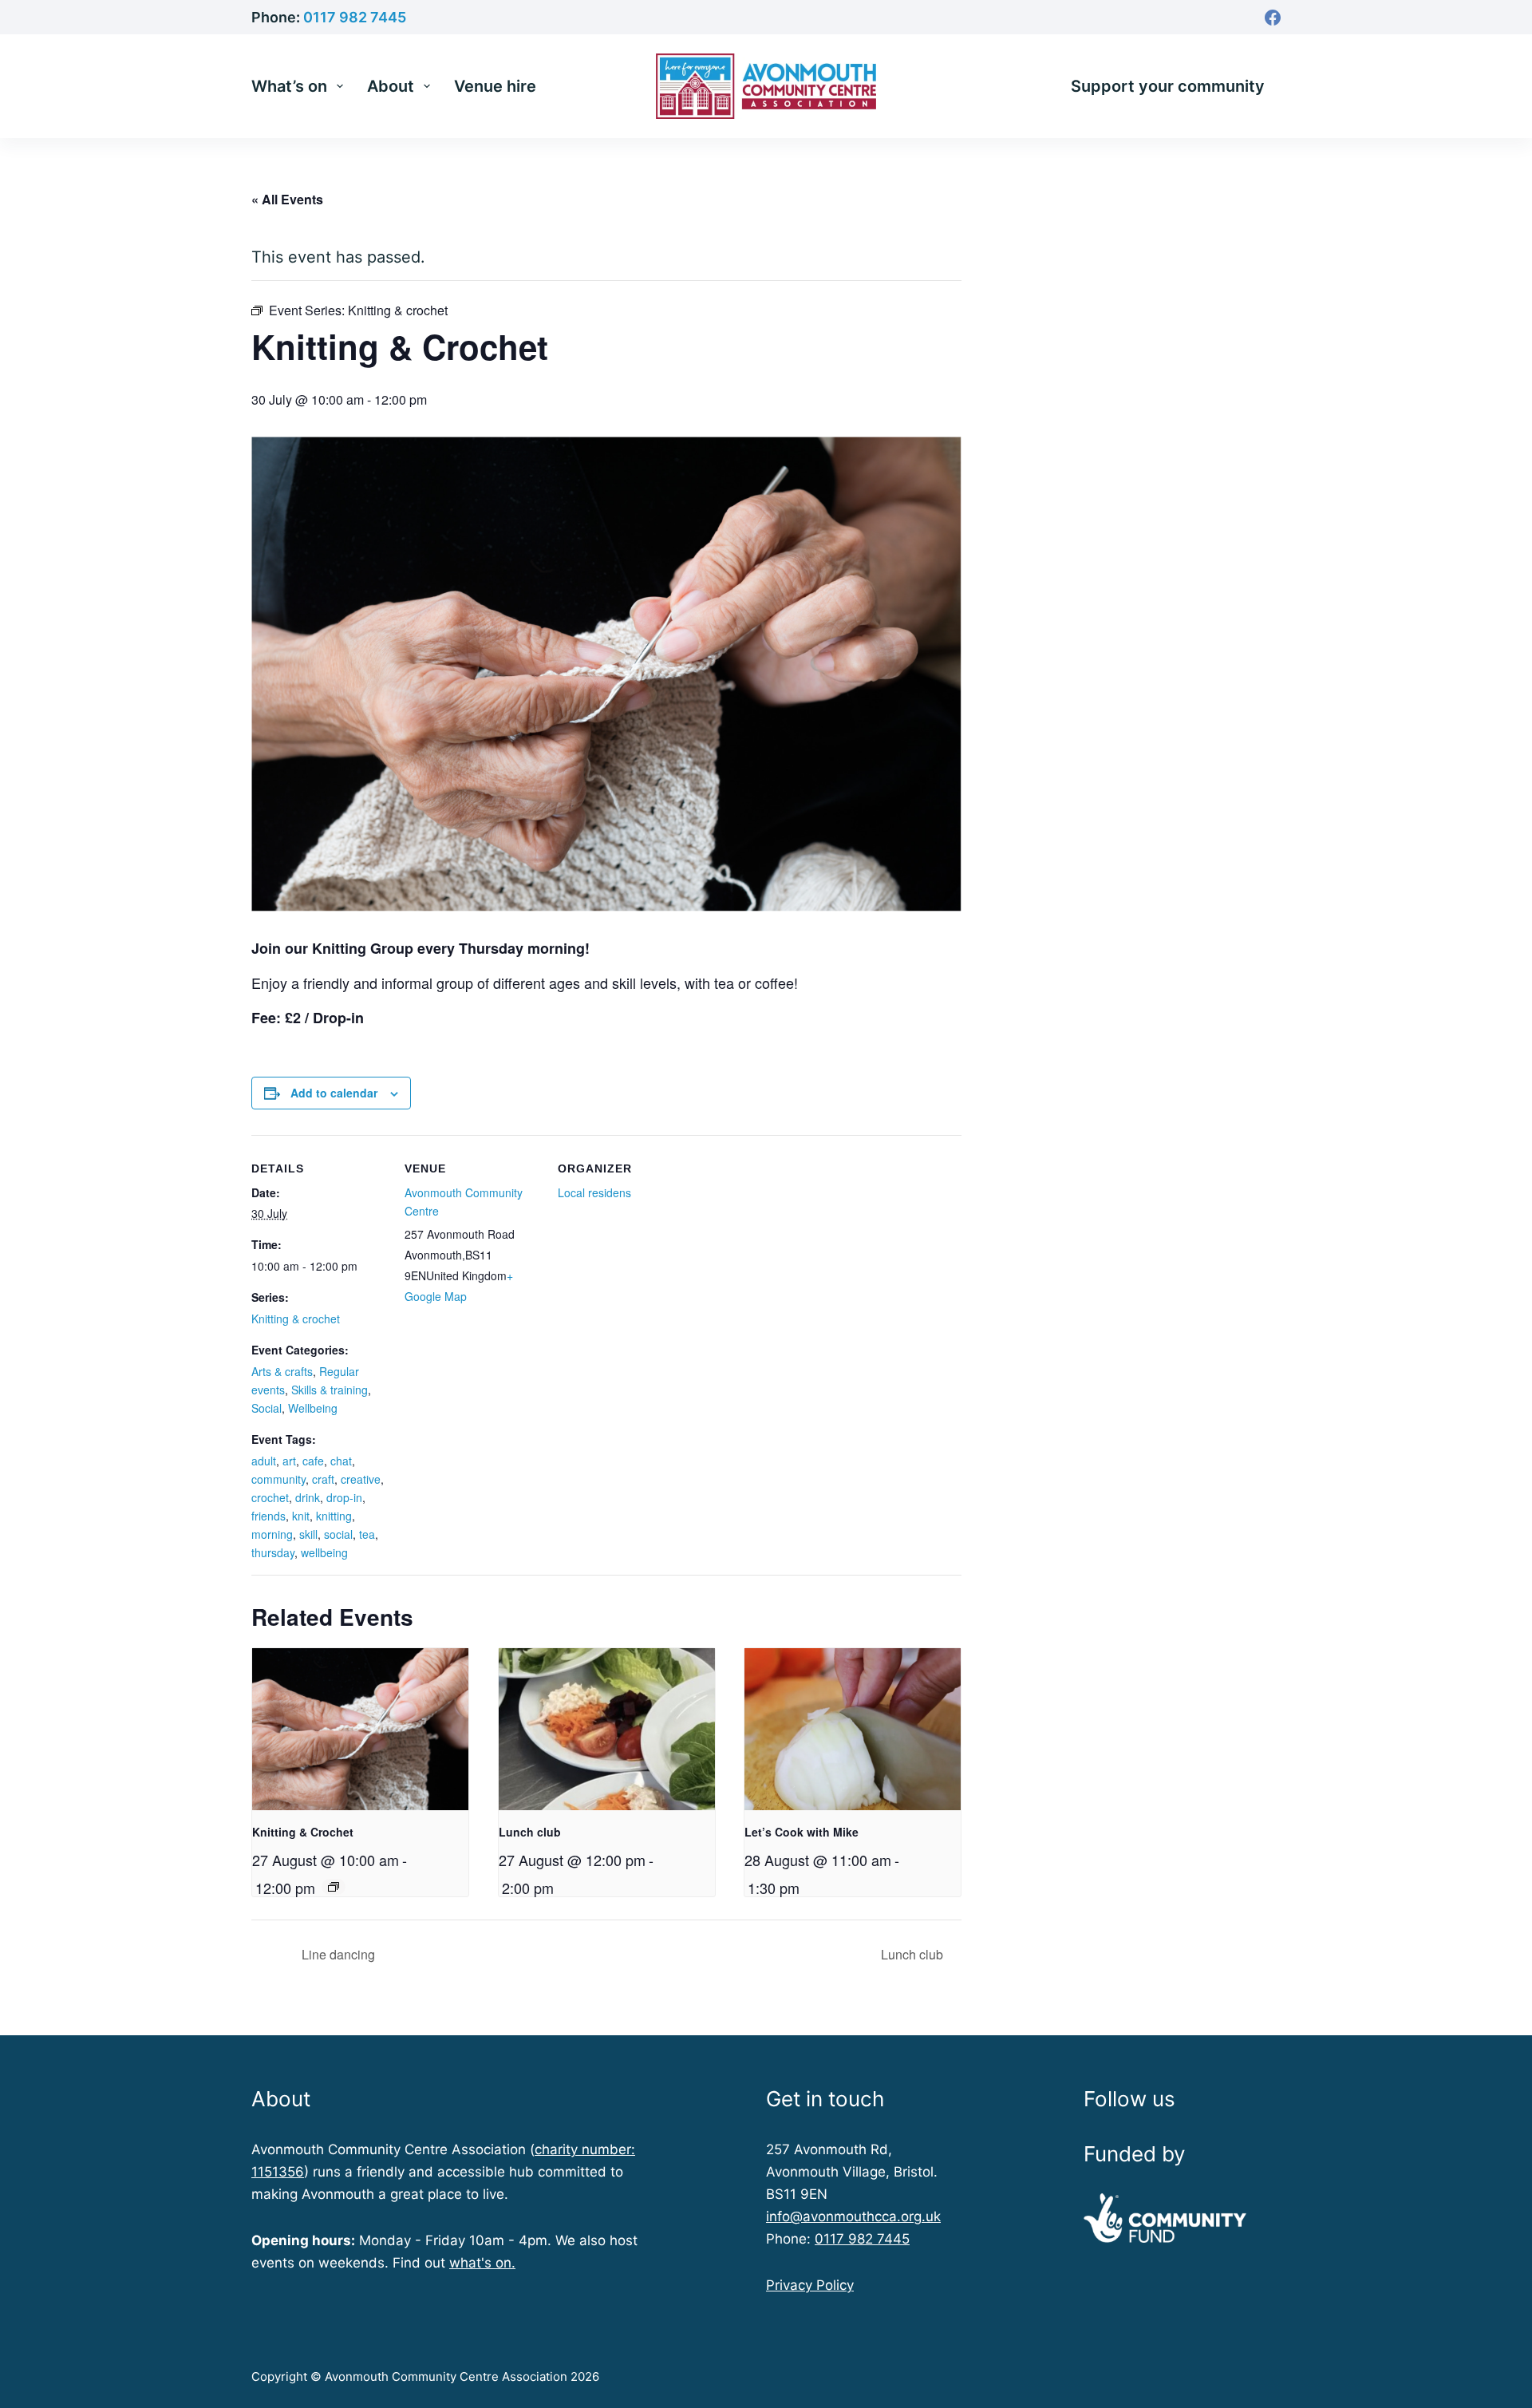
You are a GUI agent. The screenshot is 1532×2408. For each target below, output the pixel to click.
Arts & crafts (282, 1371)
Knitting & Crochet (303, 1832)
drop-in (344, 1497)
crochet (270, 1497)
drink (308, 1497)
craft (323, 1479)
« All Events (287, 199)
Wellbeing (313, 1408)
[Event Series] (334, 1887)
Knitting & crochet (296, 1319)
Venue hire (495, 86)
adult (264, 1461)
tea (367, 1534)
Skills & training (330, 1390)
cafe (313, 1461)
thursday (273, 1552)
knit (301, 1516)
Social (267, 1408)
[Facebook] (1273, 18)
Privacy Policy (810, 2285)
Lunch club (530, 1832)
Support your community (1168, 86)
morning (272, 1534)
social (338, 1534)
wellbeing (324, 1552)
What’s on (289, 86)
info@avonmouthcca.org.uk (853, 2216)
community (278, 1479)
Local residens (594, 1192)
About (391, 86)
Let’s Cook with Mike (802, 1832)
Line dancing (337, 1954)
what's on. (482, 2263)
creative (361, 1479)
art (289, 1461)
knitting (334, 1516)
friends (268, 1516)
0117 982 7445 (355, 17)
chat (341, 1461)
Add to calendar (334, 1093)
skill (308, 1534)
